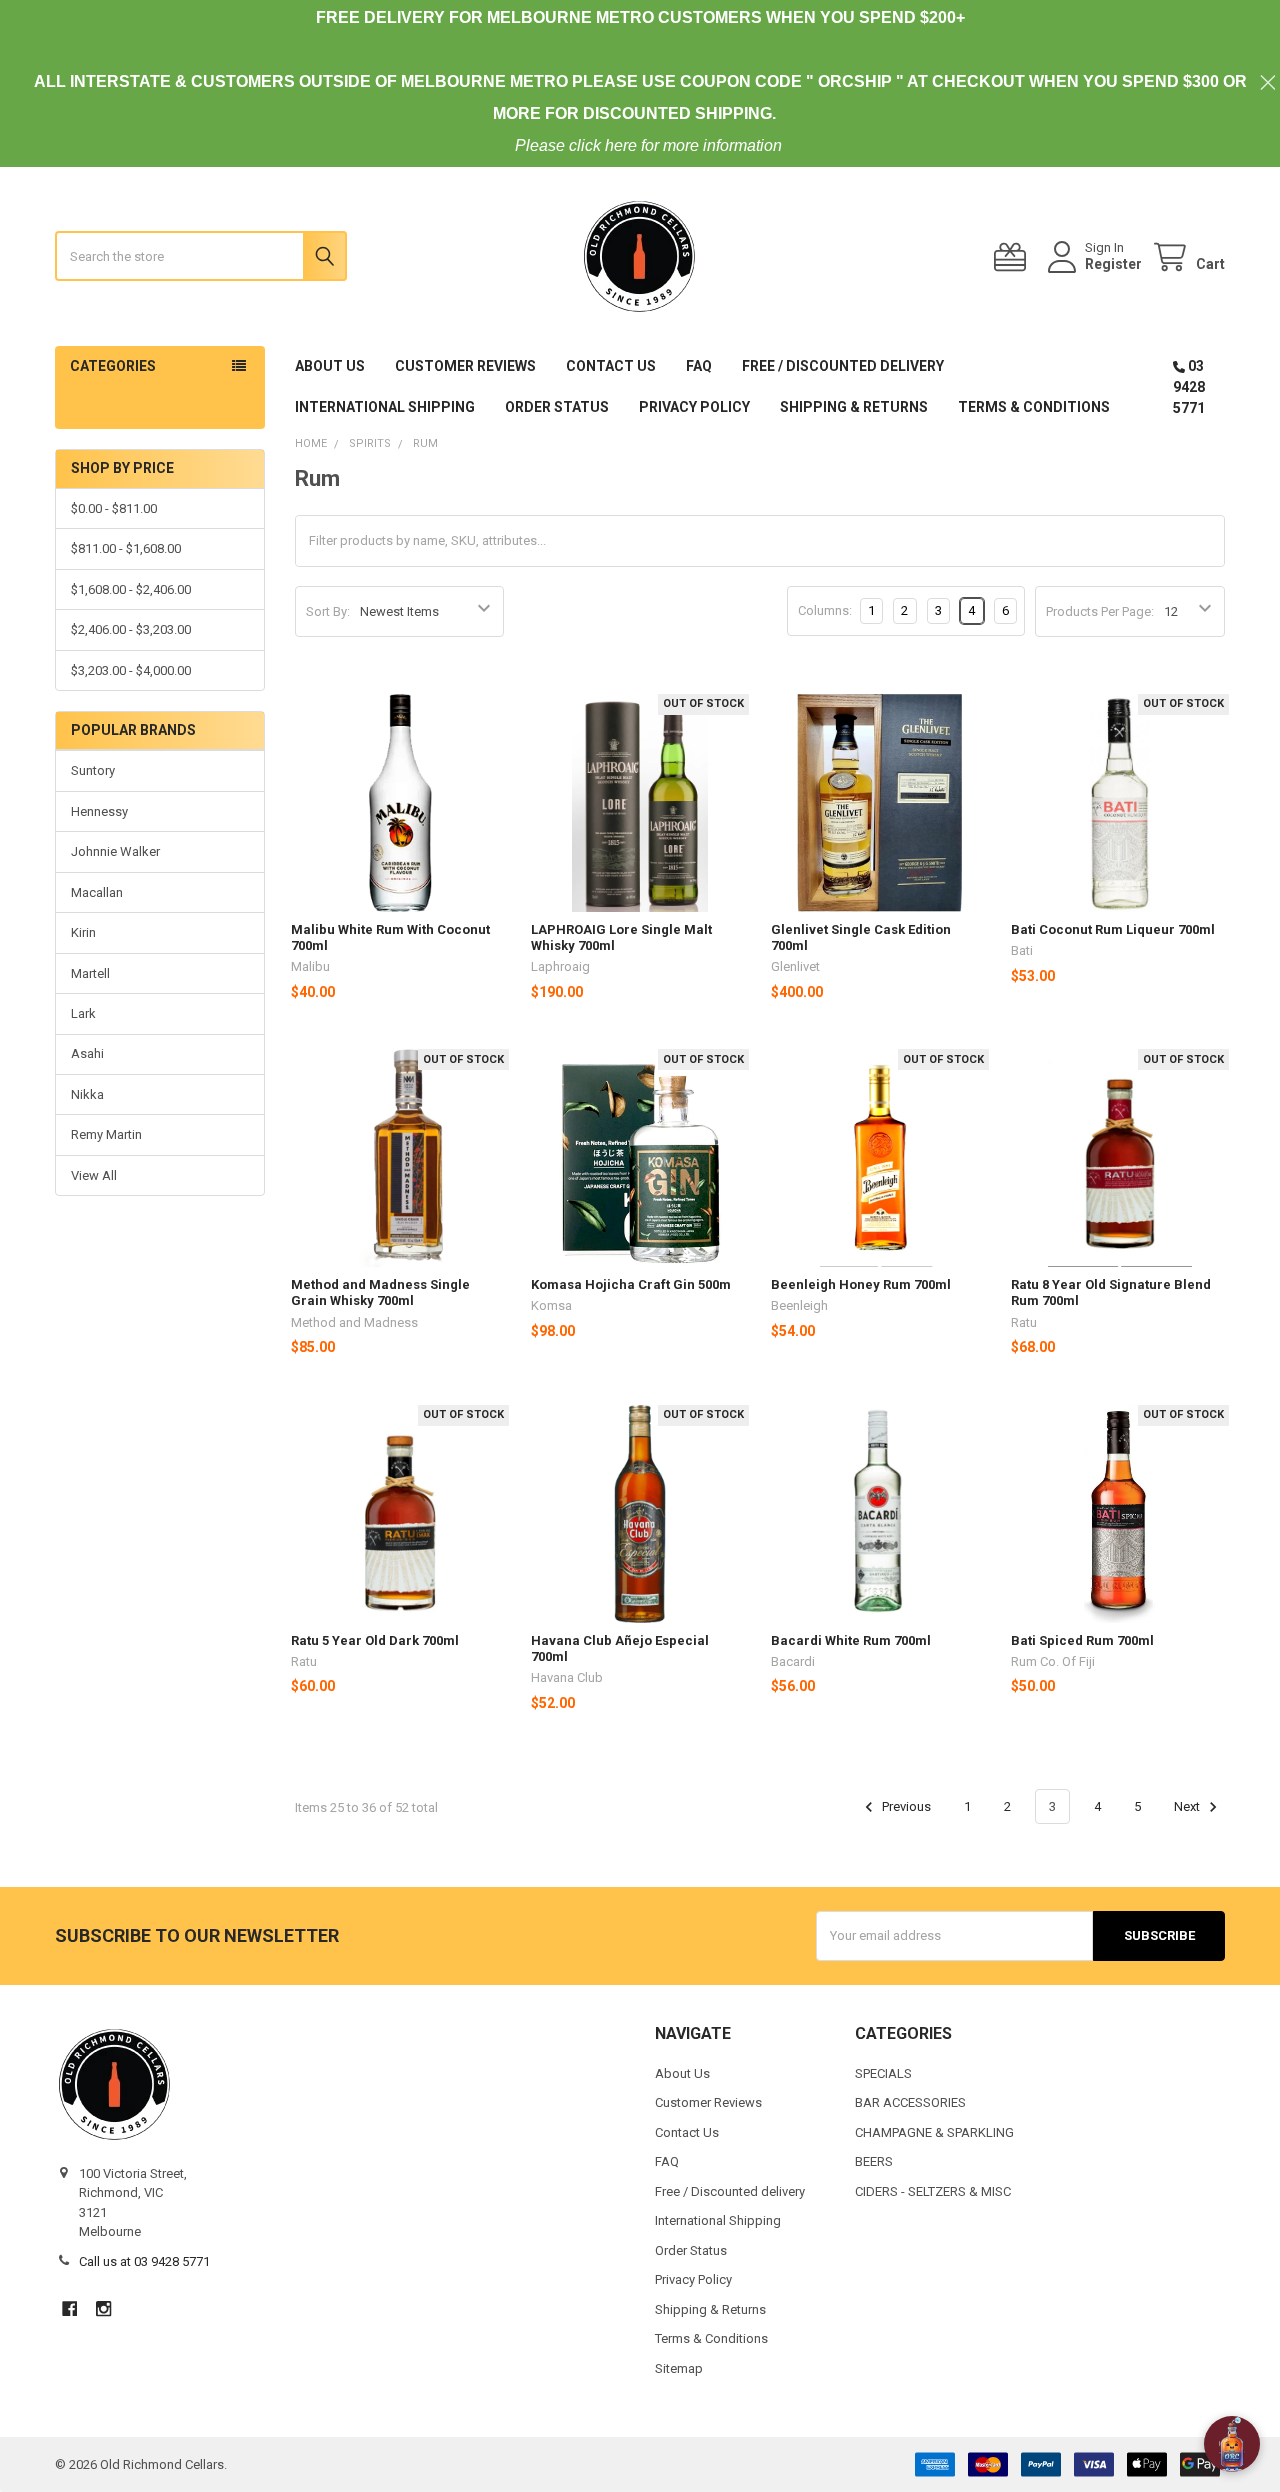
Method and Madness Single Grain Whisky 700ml (380, 1292)
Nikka (87, 1094)
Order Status (557, 407)
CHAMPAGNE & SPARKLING (934, 2132)
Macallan (97, 892)
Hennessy (99, 811)
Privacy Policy (694, 407)
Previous (905, 1806)
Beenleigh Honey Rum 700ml (861, 1284)
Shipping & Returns (854, 407)
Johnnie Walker (115, 851)
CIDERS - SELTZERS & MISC (933, 2191)
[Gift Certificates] (1014, 257)
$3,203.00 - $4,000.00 (131, 670)
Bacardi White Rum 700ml (851, 1640)
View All (94, 1175)
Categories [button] (113, 366)
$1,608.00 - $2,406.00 (131, 589)
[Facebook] (69, 2308)
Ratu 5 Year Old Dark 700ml (375, 1640)
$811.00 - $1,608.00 (126, 548)
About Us (330, 366)
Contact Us (611, 366)
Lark (83, 1013)
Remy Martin (106, 1134)
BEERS (874, 2161)
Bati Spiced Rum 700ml (1082, 1640)
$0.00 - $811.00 (114, 508)
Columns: (825, 610)
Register (1113, 264)
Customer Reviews (465, 366)
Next (1188, 1806)
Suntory (93, 770)
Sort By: (328, 611)
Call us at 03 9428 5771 (144, 2261)
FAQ (699, 366)
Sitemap (679, 2368)
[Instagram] (103, 2308)
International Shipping (385, 407)
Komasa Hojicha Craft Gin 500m (631, 1284)
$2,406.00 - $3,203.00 (131, 629)
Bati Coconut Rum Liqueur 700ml (1113, 929)
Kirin (83, 932)
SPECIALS (883, 2073)
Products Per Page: (1100, 611)
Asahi (87, 1053)
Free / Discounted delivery (843, 366)
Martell (90, 973)
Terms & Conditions (1034, 407)
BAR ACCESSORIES (910, 2102)
